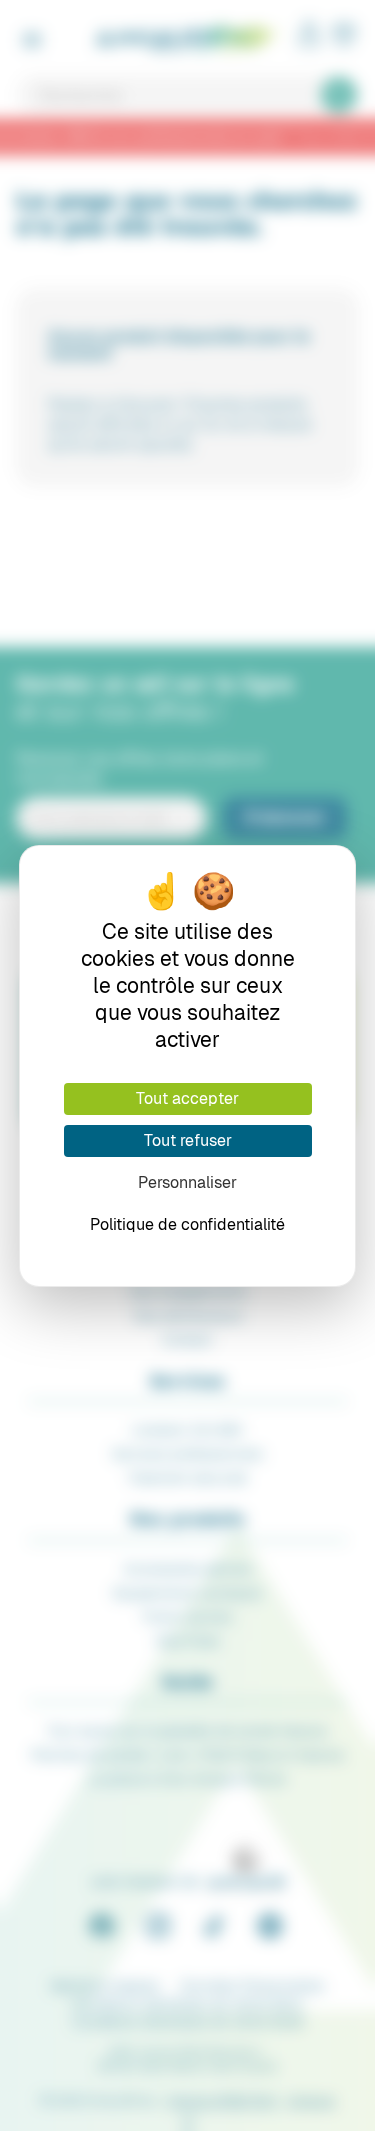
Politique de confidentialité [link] (187, 1224)
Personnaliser (187, 1182)
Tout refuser (188, 1140)
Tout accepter (187, 1098)
